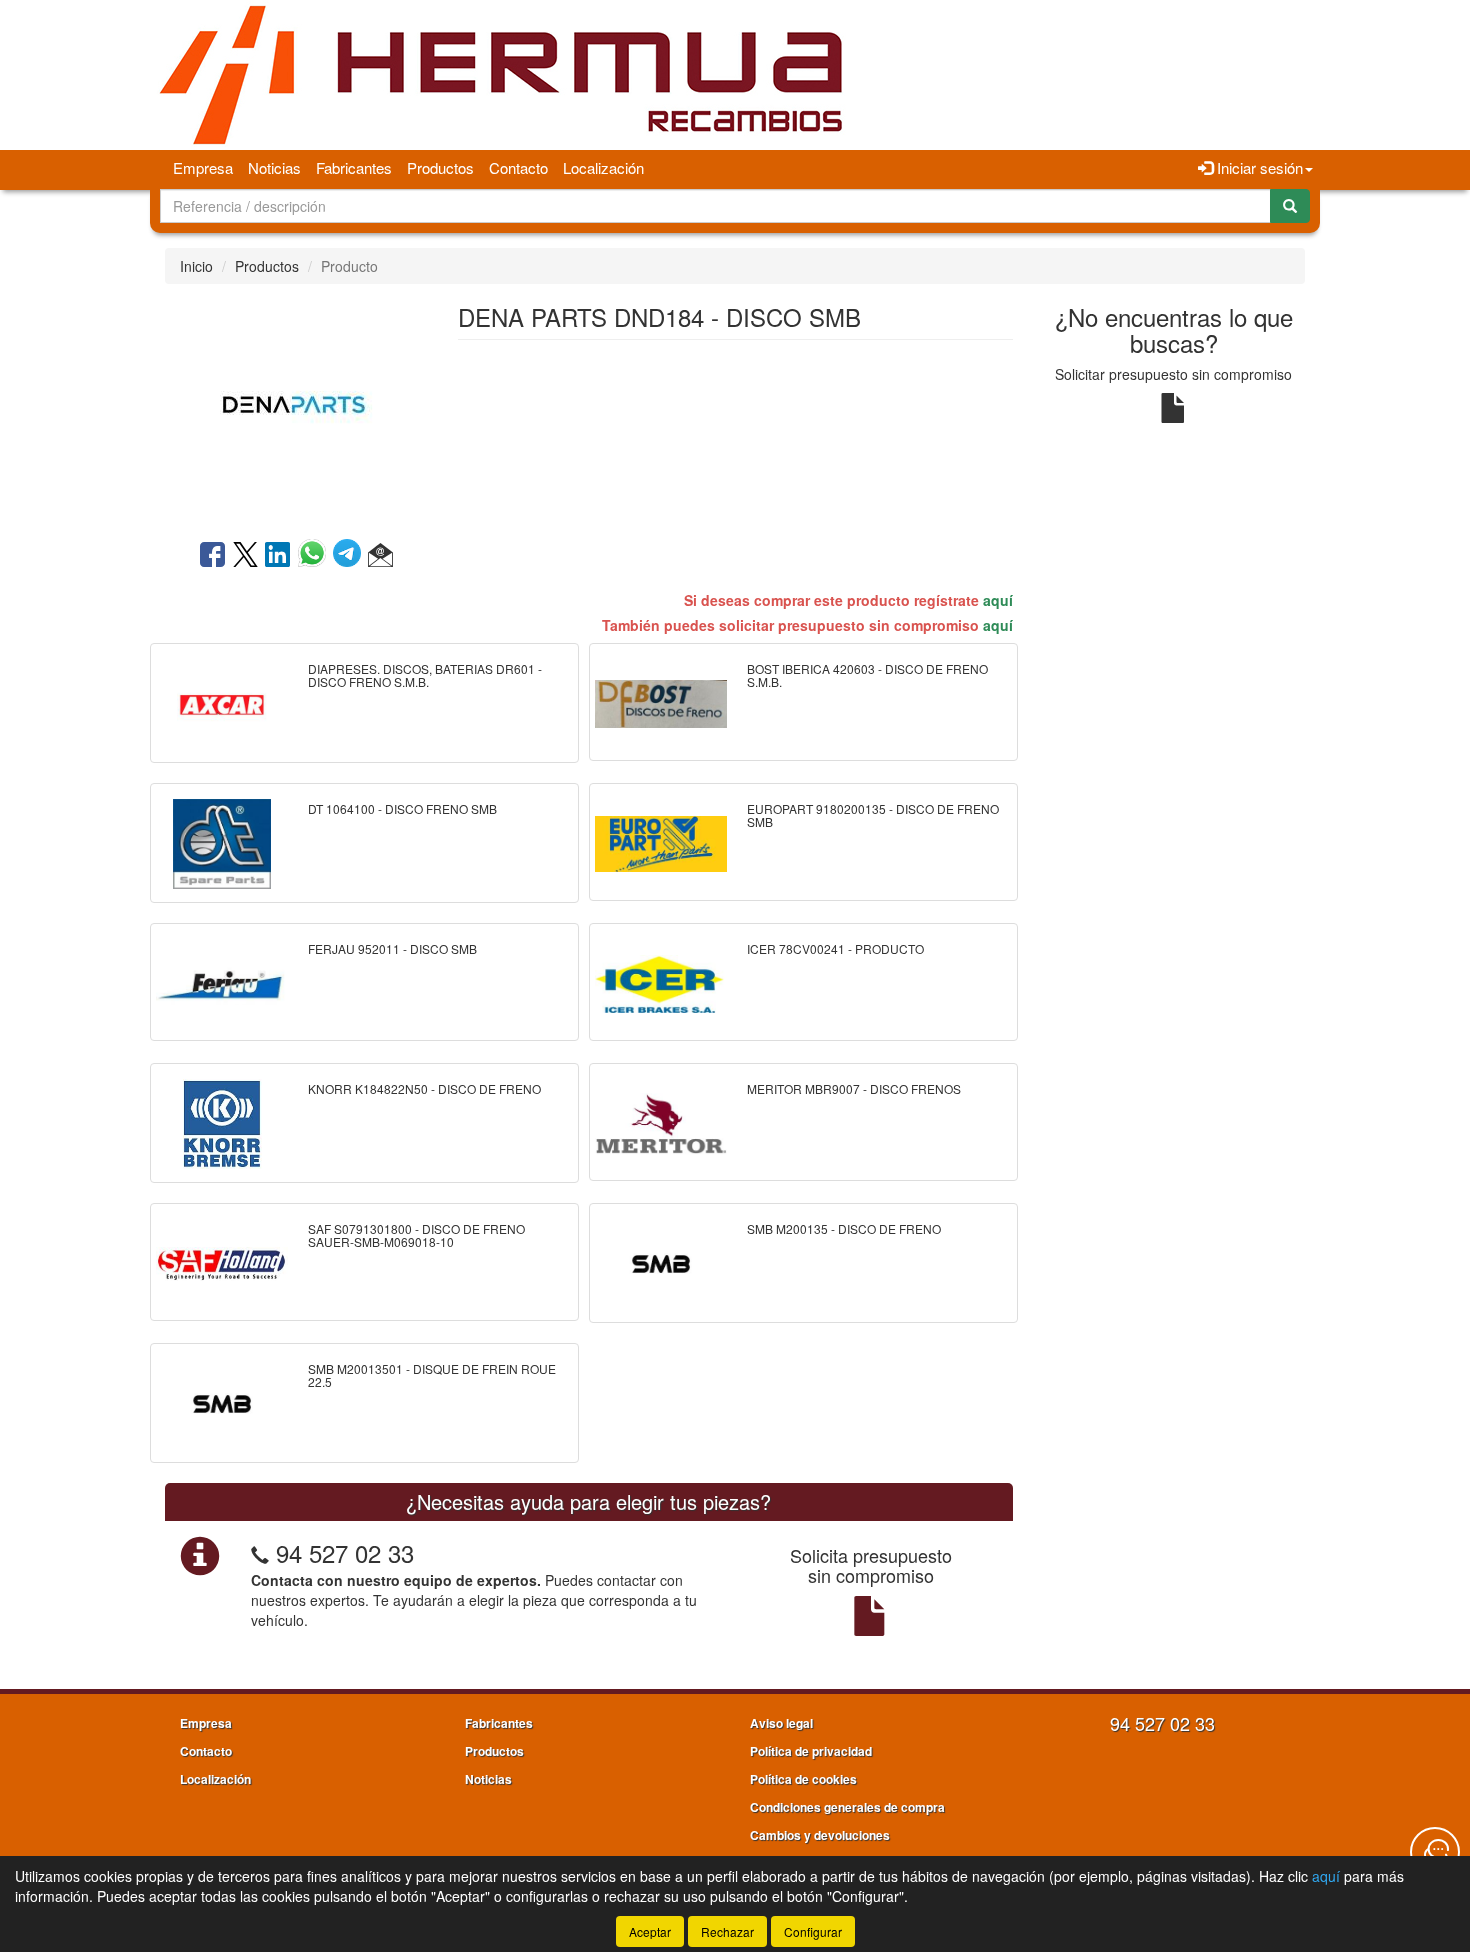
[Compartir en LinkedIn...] (278, 556)
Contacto (518, 167)
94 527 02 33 (345, 1552)
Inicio (196, 266)
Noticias (274, 167)
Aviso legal (781, 1723)
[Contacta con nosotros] (1435, 1852)
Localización (603, 167)
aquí (998, 600)
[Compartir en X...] (245, 556)
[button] (380, 556)
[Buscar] (1290, 206)
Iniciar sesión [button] (1258, 167)
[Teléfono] (260, 1552)
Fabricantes (354, 167)
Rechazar (727, 1931)
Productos (440, 167)
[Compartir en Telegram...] (350, 556)
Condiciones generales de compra (847, 1807)
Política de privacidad (811, 1751)
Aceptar (650, 1931)
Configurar (813, 1931)
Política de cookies (803, 1779)
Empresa (203, 167)
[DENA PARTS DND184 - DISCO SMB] (296, 409)
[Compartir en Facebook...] (212, 556)
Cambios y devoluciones (820, 1835)
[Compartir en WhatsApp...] (315, 556)
